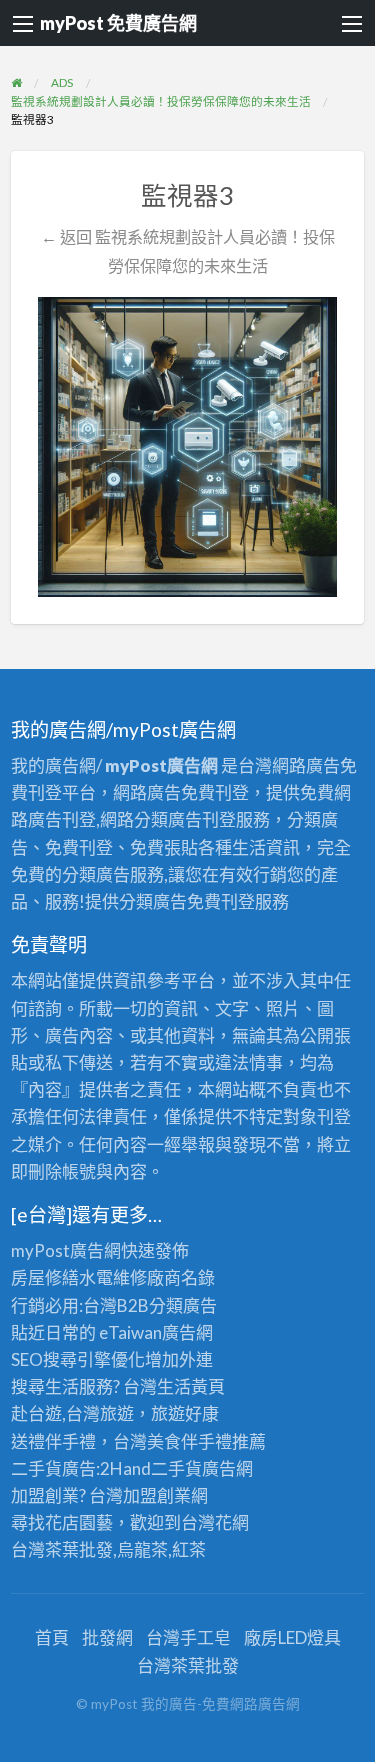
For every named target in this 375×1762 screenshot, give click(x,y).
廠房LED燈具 (292, 1637)
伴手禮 (206, 1441)
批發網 (107, 1637)
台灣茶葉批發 (62, 1549)
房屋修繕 (45, 1277)
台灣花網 (215, 1522)
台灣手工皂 (188, 1637)
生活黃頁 (191, 1386)
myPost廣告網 (66, 1250)
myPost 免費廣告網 (118, 23)
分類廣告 (183, 1305)
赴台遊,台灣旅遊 (72, 1413)
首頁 (52, 1637)
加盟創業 (157, 1495)
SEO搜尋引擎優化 (78, 1359)
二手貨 (176, 1468)
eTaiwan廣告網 (156, 1332)
